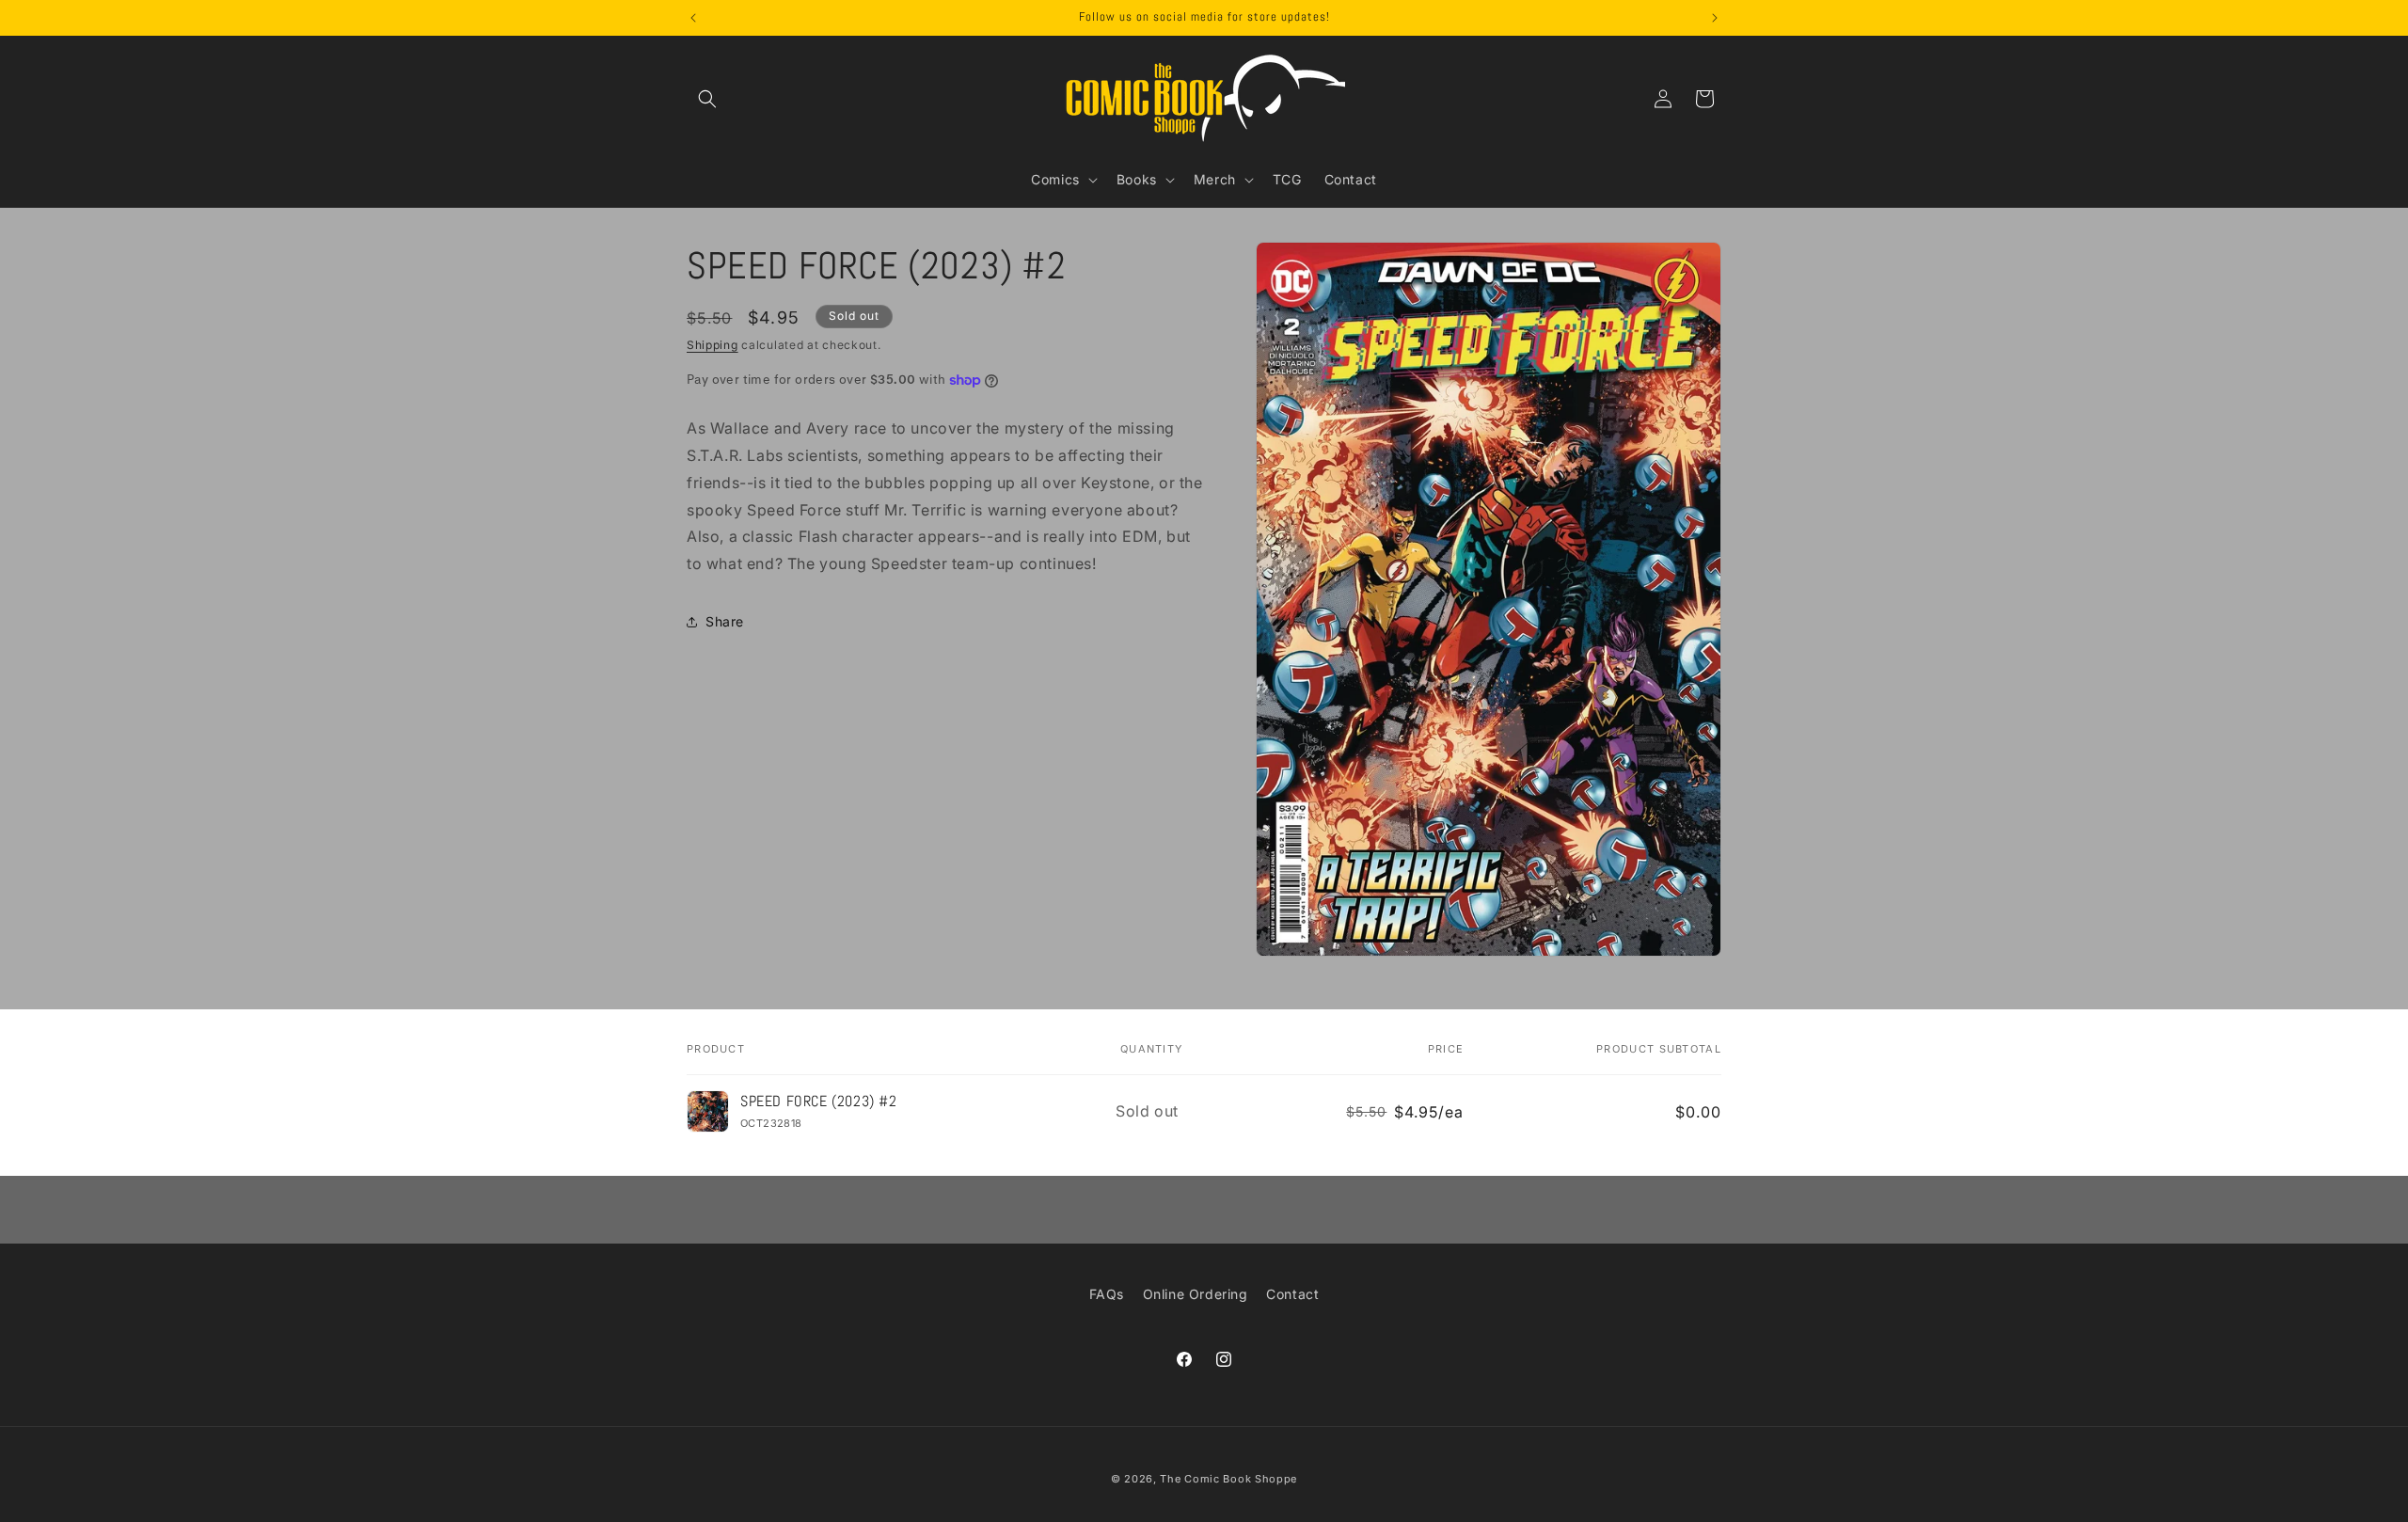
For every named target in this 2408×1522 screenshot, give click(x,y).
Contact (1292, 1294)
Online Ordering (1196, 1294)
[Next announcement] (1715, 18)
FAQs (1107, 1294)
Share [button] (725, 621)
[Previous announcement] (693, 18)
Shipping (713, 345)
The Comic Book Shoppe (1228, 1479)
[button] (707, 99)
